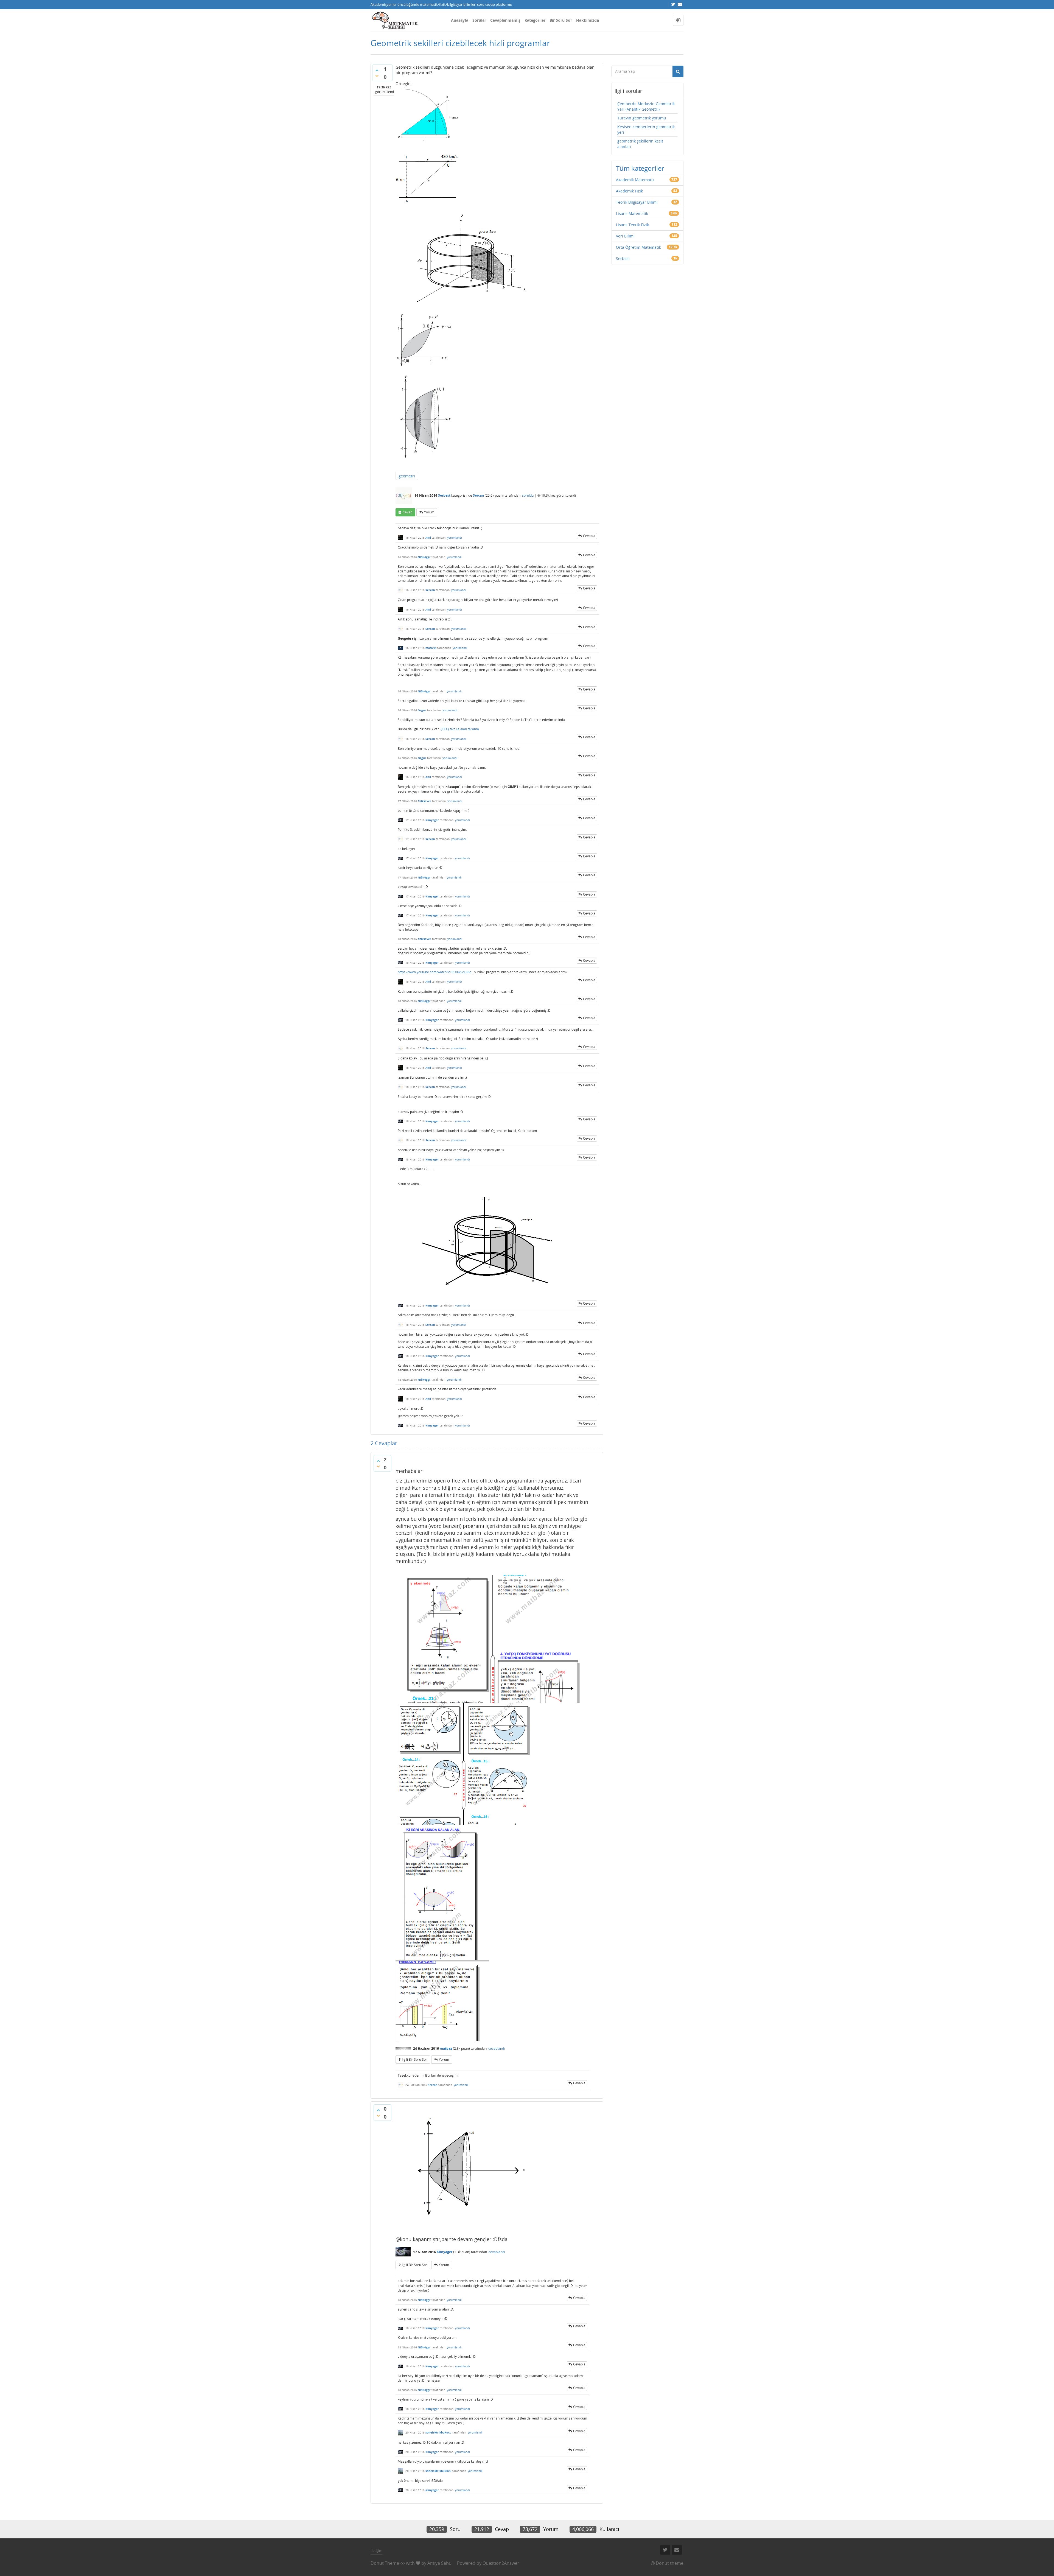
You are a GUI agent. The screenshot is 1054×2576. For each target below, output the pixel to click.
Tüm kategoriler (640, 168)
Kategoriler (535, 20)
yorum (429, 512)
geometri (407, 476)
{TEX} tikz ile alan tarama (460, 729)
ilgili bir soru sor (414, 2059)
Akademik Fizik (629, 191)
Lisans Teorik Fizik (632, 225)
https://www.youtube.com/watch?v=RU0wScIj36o (435, 972)
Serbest (444, 495)
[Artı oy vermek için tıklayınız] (377, 70)
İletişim (376, 2550)
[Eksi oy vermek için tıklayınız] (377, 76)
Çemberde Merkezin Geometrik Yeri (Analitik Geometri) (646, 106)
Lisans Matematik (632, 213)
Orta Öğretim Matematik (638, 247)
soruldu (528, 495)
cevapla (589, 536)
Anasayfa (460, 20)
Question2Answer (501, 2563)
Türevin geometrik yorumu (642, 118)
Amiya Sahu (439, 2563)
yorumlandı (455, 538)
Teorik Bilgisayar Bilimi (637, 202)
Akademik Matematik (635, 180)
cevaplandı (497, 2048)
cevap (407, 512)
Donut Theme (385, 2563)
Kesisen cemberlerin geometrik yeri (646, 129)
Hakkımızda (588, 20)
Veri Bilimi (625, 236)
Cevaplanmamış (505, 20)
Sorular (479, 20)
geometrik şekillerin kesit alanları (640, 144)
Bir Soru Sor (561, 20)
